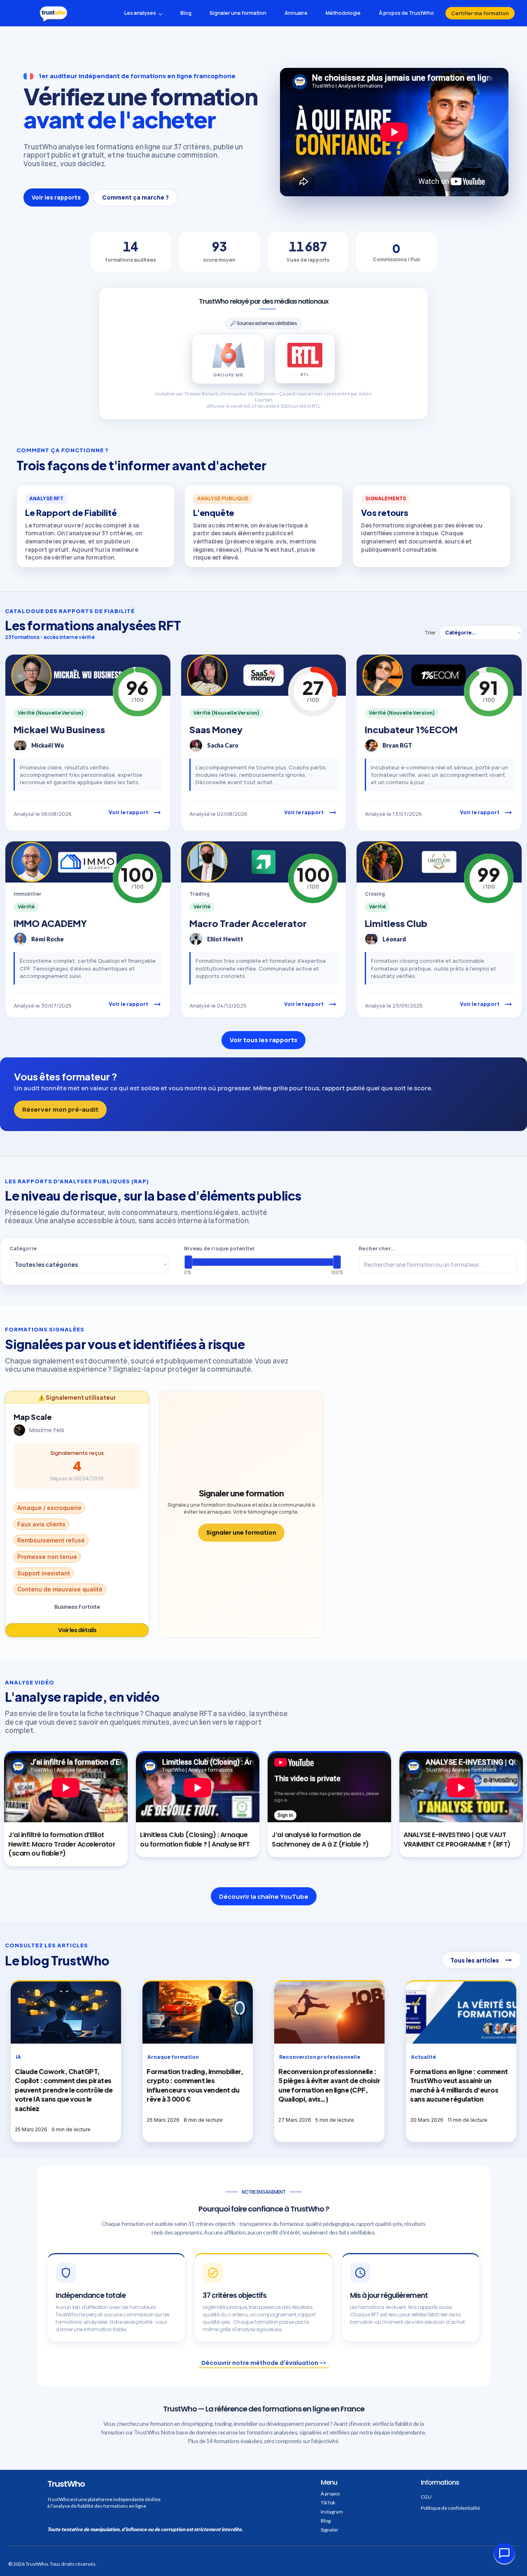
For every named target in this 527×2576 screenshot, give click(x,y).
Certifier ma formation (480, 13)
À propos (330, 2494)
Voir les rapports (56, 197)
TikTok (328, 2503)
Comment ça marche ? (135, 197)
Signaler (330, 2530)
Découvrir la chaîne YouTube (264, 1897)
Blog (326, 2521)
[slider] (188, 1262)
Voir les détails (77, 1630)
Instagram (332, 2512)
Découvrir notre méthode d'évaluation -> (264, 2363)
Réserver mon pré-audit (60, 1109)
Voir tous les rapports (263, 1040)
